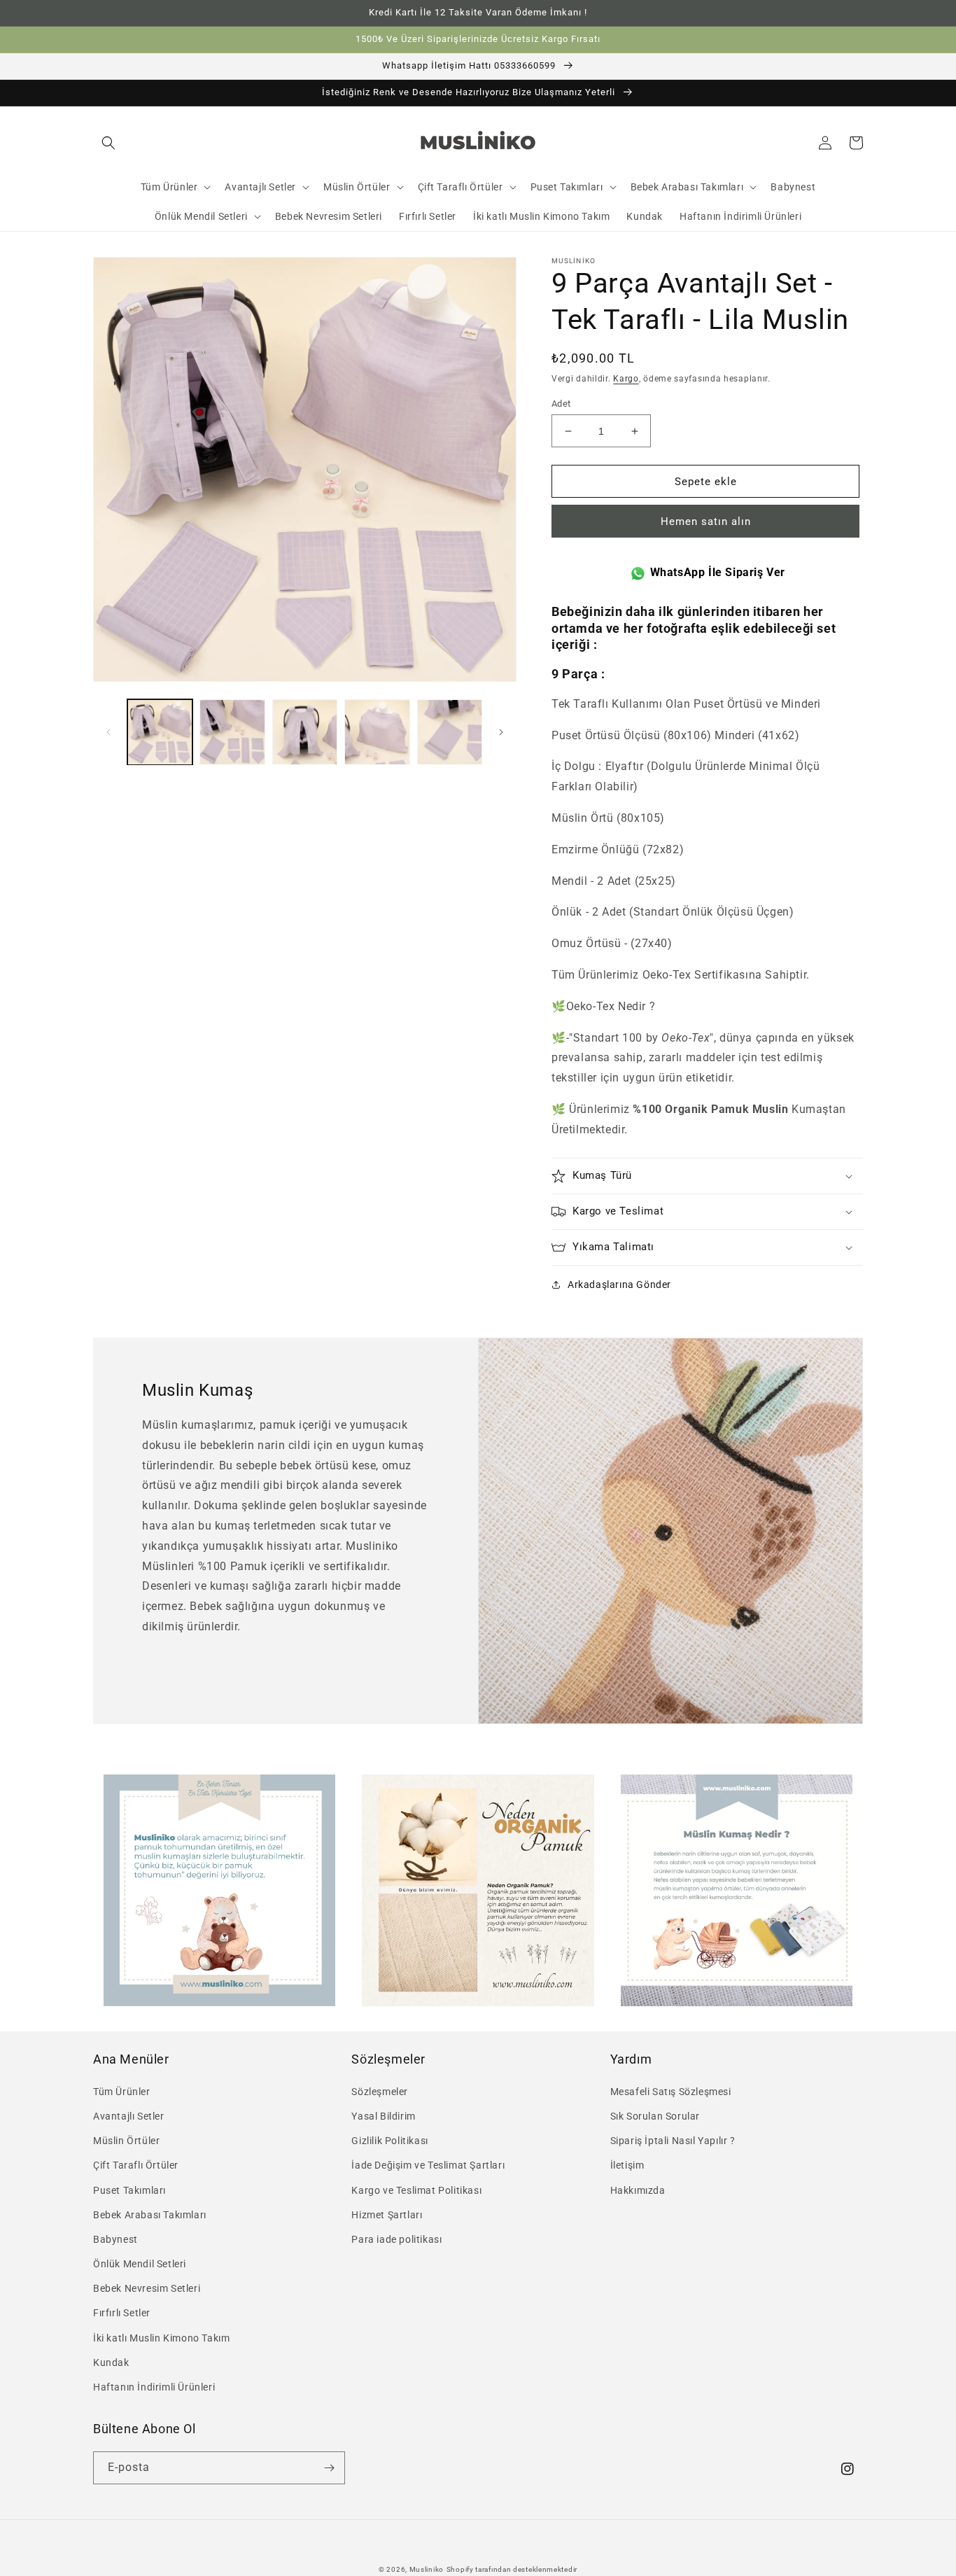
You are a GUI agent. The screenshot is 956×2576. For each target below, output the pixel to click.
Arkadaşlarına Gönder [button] (619, 1284)
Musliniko (427, 2569)
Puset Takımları (129, 2190)
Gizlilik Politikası (389, 2141)
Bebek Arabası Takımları (150, 2215)
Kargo (626, 379)
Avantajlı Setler (129, 2116)
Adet (561, 404)
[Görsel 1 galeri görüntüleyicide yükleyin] (160, 732)
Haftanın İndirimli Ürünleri (154, 2387)
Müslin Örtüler (126, 2141)
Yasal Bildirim (383, 2116)
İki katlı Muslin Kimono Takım (161, 2338)
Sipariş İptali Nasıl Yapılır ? (673, 2141)
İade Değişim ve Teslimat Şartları (428, 2165)
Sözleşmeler (380, 2092)
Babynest (115, 2239)
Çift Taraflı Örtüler (136, 2165)
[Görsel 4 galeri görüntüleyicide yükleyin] (377, 732)
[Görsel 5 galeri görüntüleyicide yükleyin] (450, 732)
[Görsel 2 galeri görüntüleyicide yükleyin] (232, 732)
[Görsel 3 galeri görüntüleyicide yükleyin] (305, 732)
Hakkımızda (638, 2190)
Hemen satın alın (706, 521)
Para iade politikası (396, 2239)
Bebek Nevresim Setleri (147, 2288)
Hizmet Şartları (387, 2215)
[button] (108, 143)
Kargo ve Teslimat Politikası (416, 2190)
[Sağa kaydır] (501, 732)
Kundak (111, 2362)
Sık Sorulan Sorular (655, 2116)
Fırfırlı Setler (122, 2313)
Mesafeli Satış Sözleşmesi (671, 2092)
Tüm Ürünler (122, 2092)
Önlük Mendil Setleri (140, 2264)
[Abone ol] (329, 2468)
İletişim (627, 2165)
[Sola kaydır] (108, 732)
